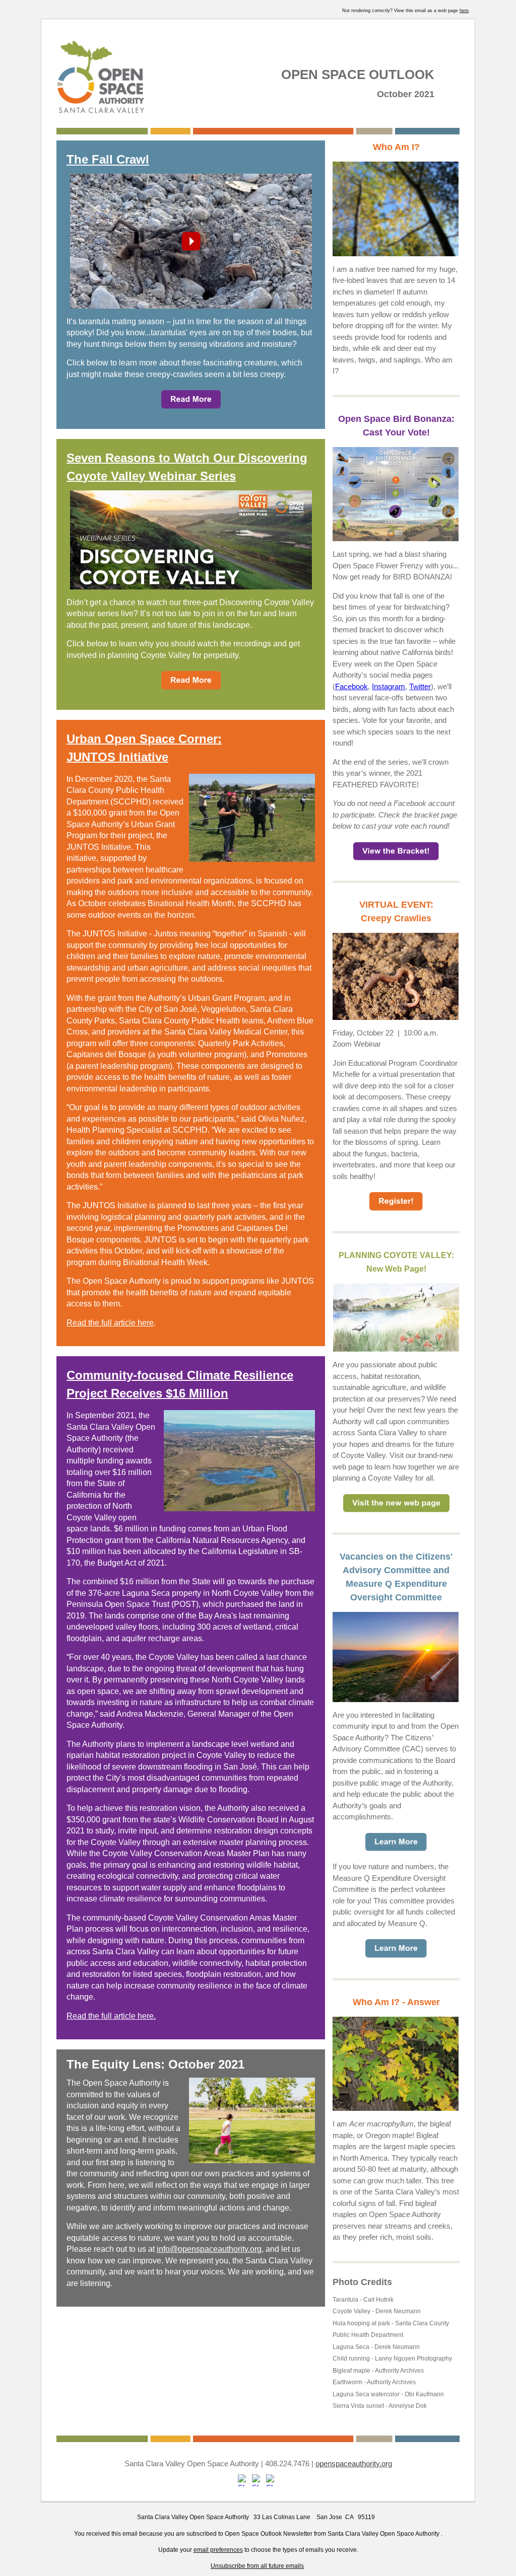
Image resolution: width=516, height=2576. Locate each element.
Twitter (420, 686)
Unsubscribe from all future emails (257, 2566)
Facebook (351, 686)
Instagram (389, 686)
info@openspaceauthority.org (209, 2249)
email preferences (218, 2550)
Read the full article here (110, 1323)
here (464, 11)
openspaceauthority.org (354, 2463)
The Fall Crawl (108, 159)
